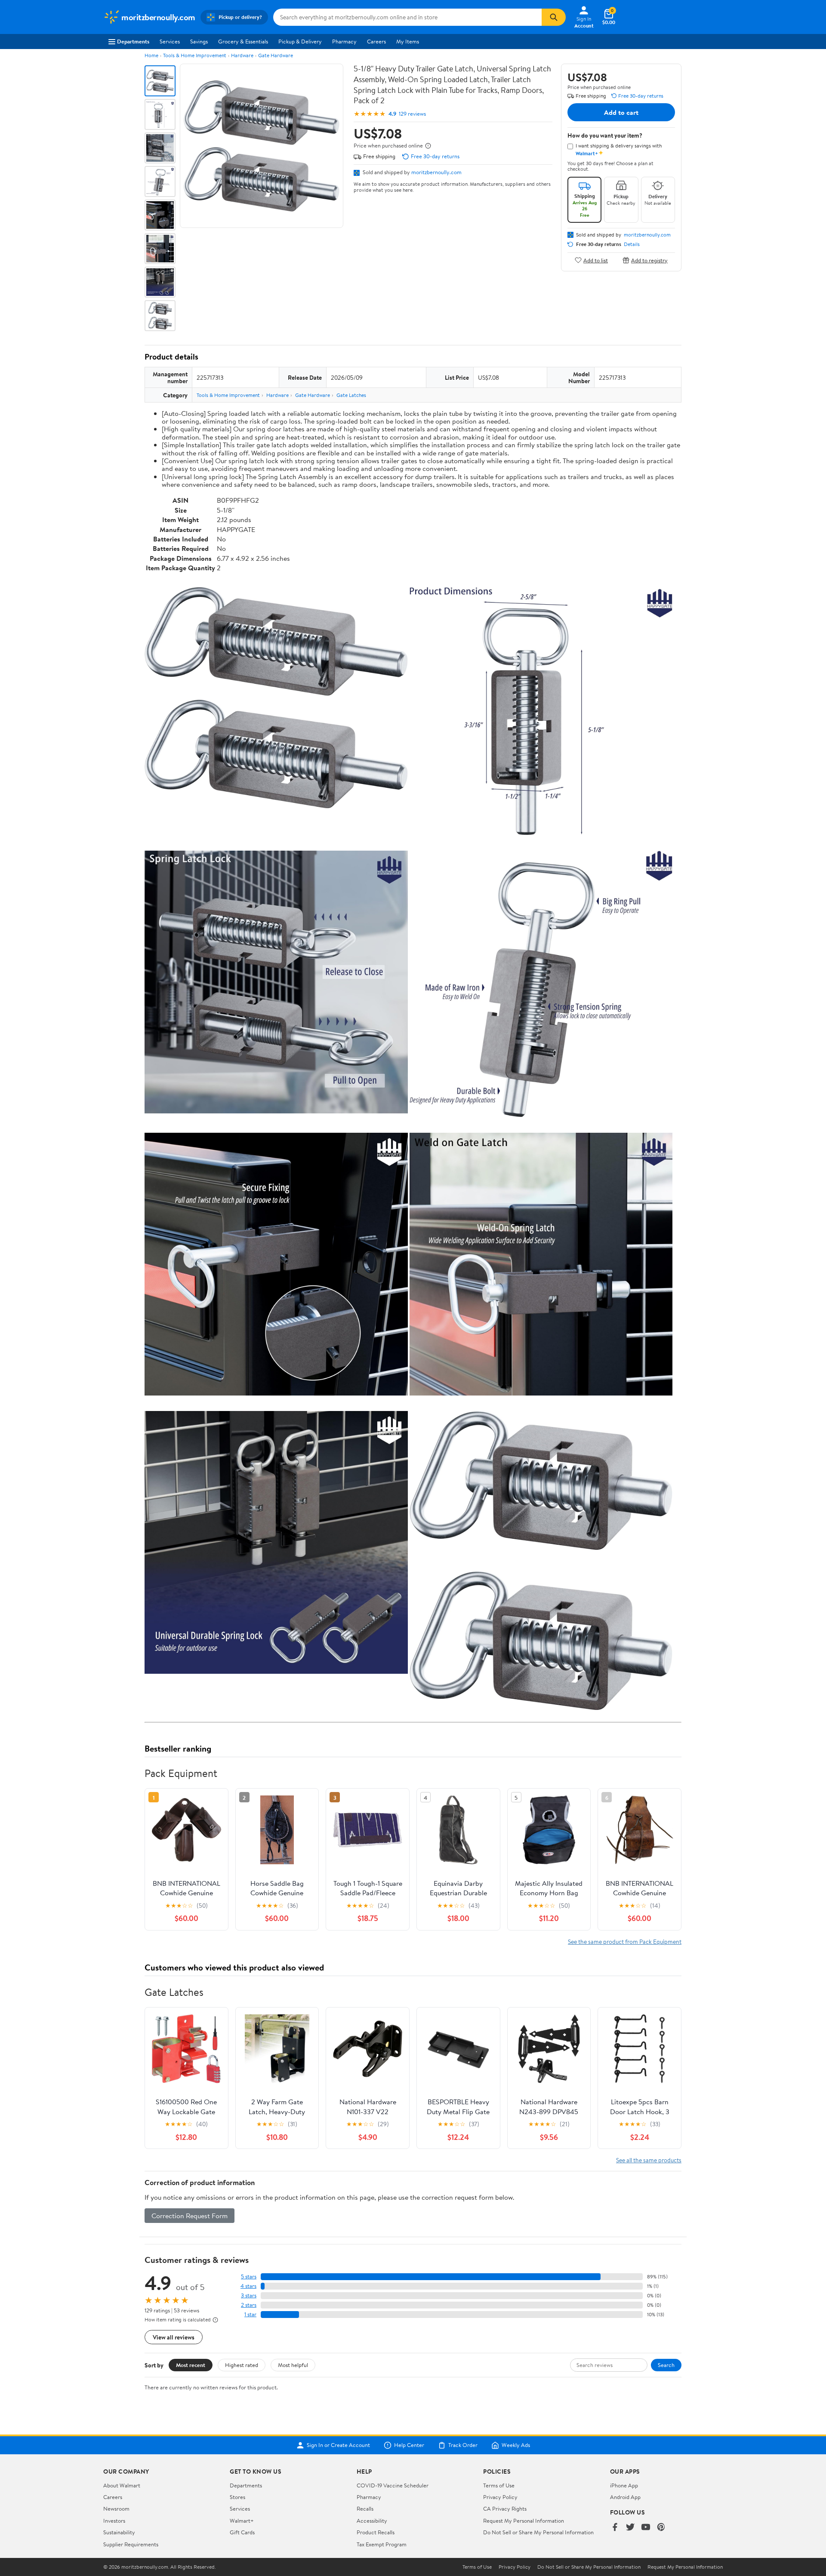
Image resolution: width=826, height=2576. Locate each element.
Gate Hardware (276, 55)
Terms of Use (499, 2485)
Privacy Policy (500, 2497)
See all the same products (649, 2160)
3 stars (249, 2295)
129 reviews (412, 114)
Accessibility (372, 2521)
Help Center (409, 2445)
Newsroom (116, 2508)
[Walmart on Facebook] (615, 2528)
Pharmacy (344, 41)
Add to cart (621, 112)
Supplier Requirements (131, 2544)
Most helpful (293, 2365)
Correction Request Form (190, 2216)
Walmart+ (242, 2521)
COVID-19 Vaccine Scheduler (393, 2485)
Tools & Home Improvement (195, 55)
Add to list (596, 260)
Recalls (365, 2508)
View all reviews (174, 2337)
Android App (625, 2497)
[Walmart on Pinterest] (661, 2528)
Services (170, 41)
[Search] (554, 17)
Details (632, 244)
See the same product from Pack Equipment (625, 1941)
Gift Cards (242, 2532)
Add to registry (649, 260)
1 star (250, 2314)
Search (666, 2365)
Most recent (191, 2365)
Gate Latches (351, 395)
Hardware (242, 55)
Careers (376, 41)
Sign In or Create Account (338, 2445)
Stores (237, 2497)
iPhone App (624, 2485)
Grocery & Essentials (243, 41)
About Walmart (122, 2485)
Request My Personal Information (524, 2521)
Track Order (463, 2445)
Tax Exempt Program (382, 2544)
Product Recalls (376, 2532)
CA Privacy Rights (505, 2508)
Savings (199, 41)
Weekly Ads (516, 2445)
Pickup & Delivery (300, 41)
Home (151, 55)
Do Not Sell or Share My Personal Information (538, 2532)
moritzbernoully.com (436, 172)
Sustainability (119, 2532)
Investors (114, 2521)
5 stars (249, 2276)
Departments (133, 41)
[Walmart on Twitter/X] (630, 2528)
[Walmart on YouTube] (646, 2528)
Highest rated (242, 2365)
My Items (408, 41)
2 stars (249, 2305)
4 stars (248, 2286)
